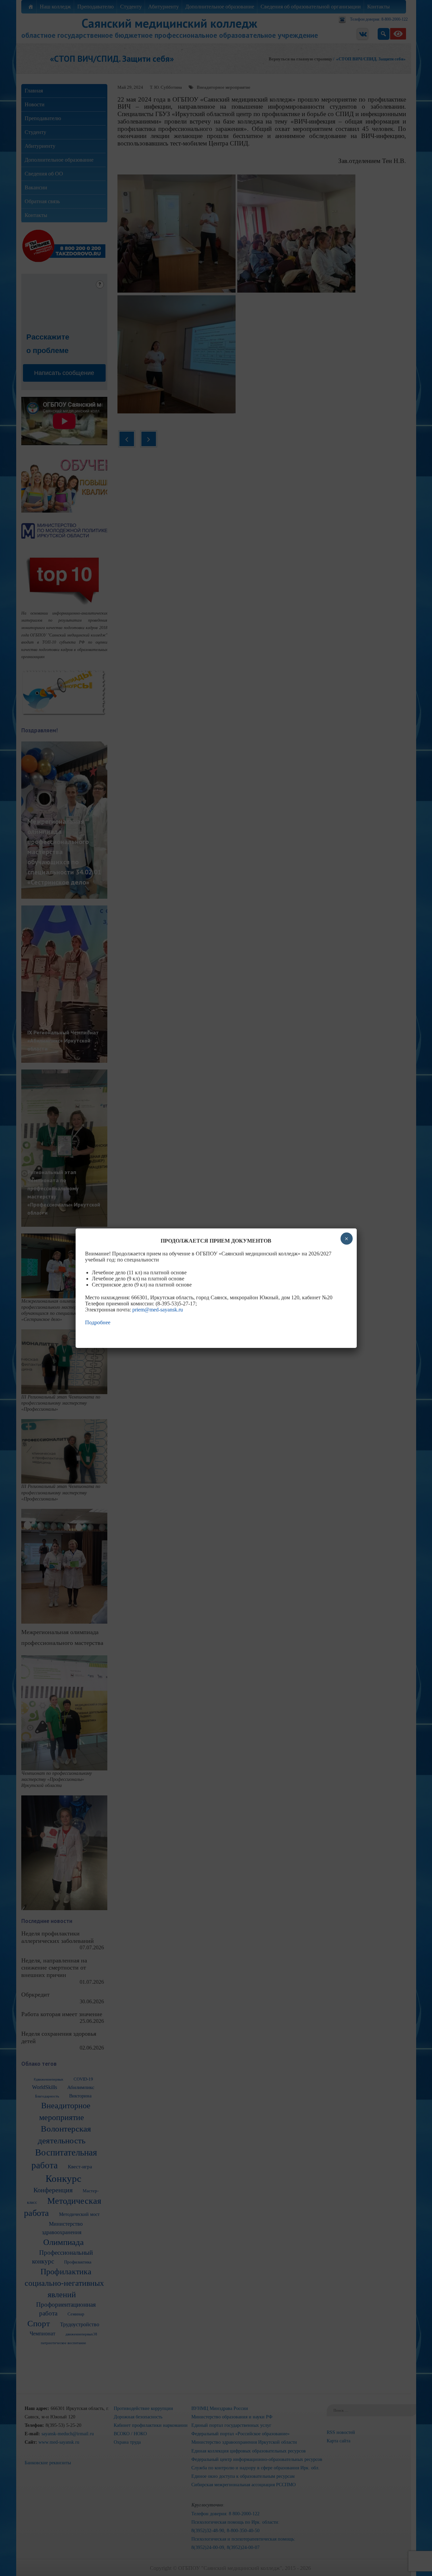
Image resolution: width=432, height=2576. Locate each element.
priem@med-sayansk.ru (158, 1310)
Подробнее (98, 1322)
